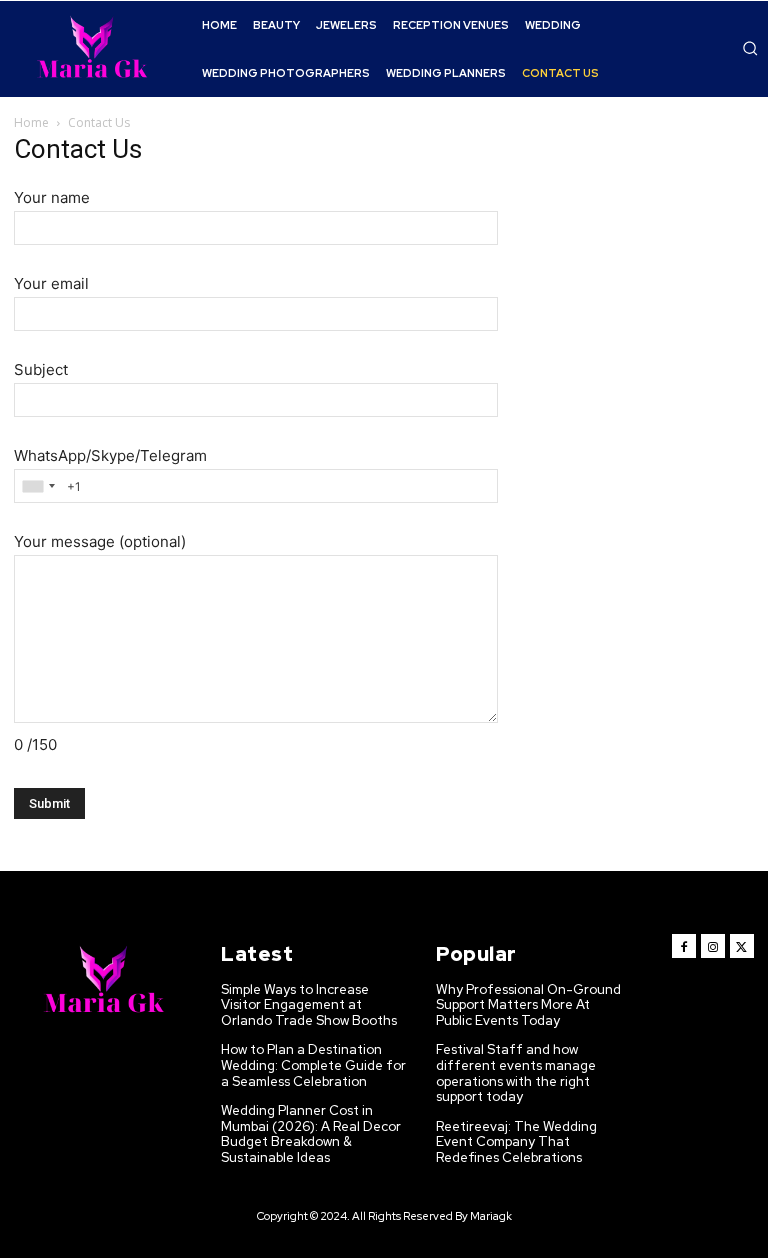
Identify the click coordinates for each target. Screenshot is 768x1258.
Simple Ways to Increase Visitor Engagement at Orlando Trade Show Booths (309, 1005)
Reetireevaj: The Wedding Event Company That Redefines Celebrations (516, 1142)
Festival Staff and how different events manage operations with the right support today (516, 1073)
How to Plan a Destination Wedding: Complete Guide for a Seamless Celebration (313, 1065)
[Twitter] (742, 946)
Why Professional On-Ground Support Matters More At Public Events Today (528, 1005)
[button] (750, 48)
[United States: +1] (38, 486)
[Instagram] (713, 946)
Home (31, 122)
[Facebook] (684, 946)
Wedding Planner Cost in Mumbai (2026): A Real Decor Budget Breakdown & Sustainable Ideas (311, 1134)
